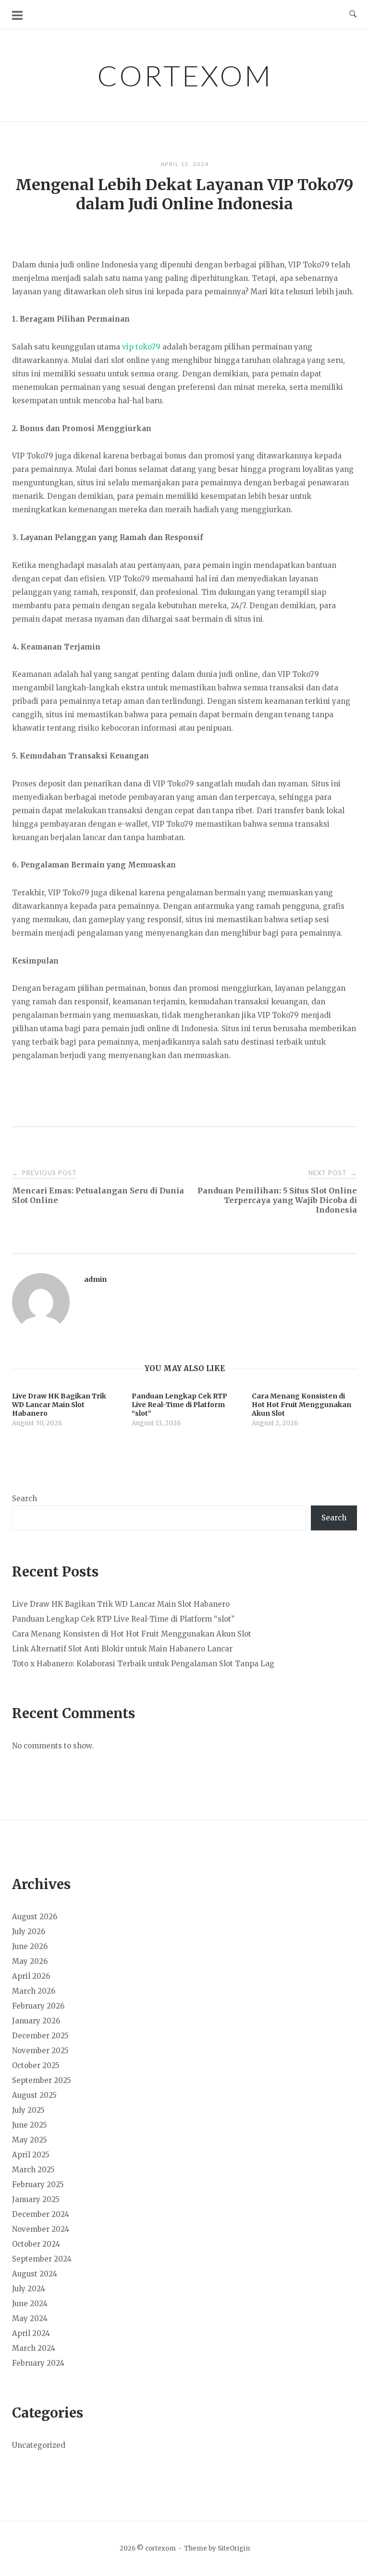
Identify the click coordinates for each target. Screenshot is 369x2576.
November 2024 (41, 2229)
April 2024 (31, 2333)
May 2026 (30, 1961)
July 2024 (29, 2289)
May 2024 (30, 2318)
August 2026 (35, 1917)
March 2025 (33, 2170)
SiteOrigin (234, 2548)
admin (95, 1279)
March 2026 (34, 1991)
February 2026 (38, 2006)
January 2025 (36, 2199)
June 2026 (30, 1946)
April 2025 (31, 2155)
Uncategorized (39, 2445)
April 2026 (31, 1976)
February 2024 (38, 2363)
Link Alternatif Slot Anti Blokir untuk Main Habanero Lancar (122, 1649)
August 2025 (34, 2095)
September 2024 (42, 2259)
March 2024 (34, 2348)
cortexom (185, 75)
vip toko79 (141, 347)
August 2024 (35, 2274)
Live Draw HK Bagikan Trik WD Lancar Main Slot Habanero (121, 1604)
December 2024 (41, 2214)
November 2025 (40, 2051)
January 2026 (36, 2021)
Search (25, 1499)
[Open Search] (353, 14)
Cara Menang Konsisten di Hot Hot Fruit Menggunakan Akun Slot (132, 1634)
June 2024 (30, 2304)
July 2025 (28, 2110)
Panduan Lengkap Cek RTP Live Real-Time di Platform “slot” (123, 1619)
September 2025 (42, 2080)
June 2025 (30, 2125)
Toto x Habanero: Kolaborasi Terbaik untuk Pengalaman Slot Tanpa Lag (143, 1664)
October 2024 (36, 2244)
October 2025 (36, 2065)
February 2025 (38, 2185)
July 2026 (29, 1932)
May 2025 (30, 2140)
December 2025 (40, 2036)
